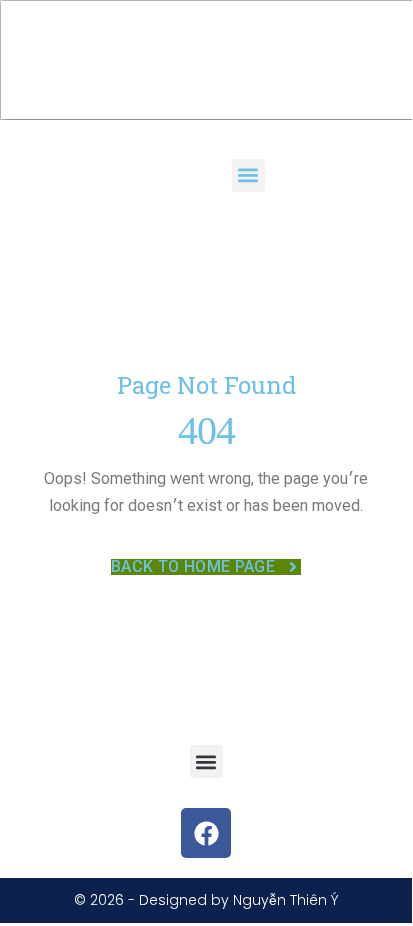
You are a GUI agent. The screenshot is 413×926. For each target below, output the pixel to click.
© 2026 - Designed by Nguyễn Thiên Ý (206, 900)
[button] (248, 175)
